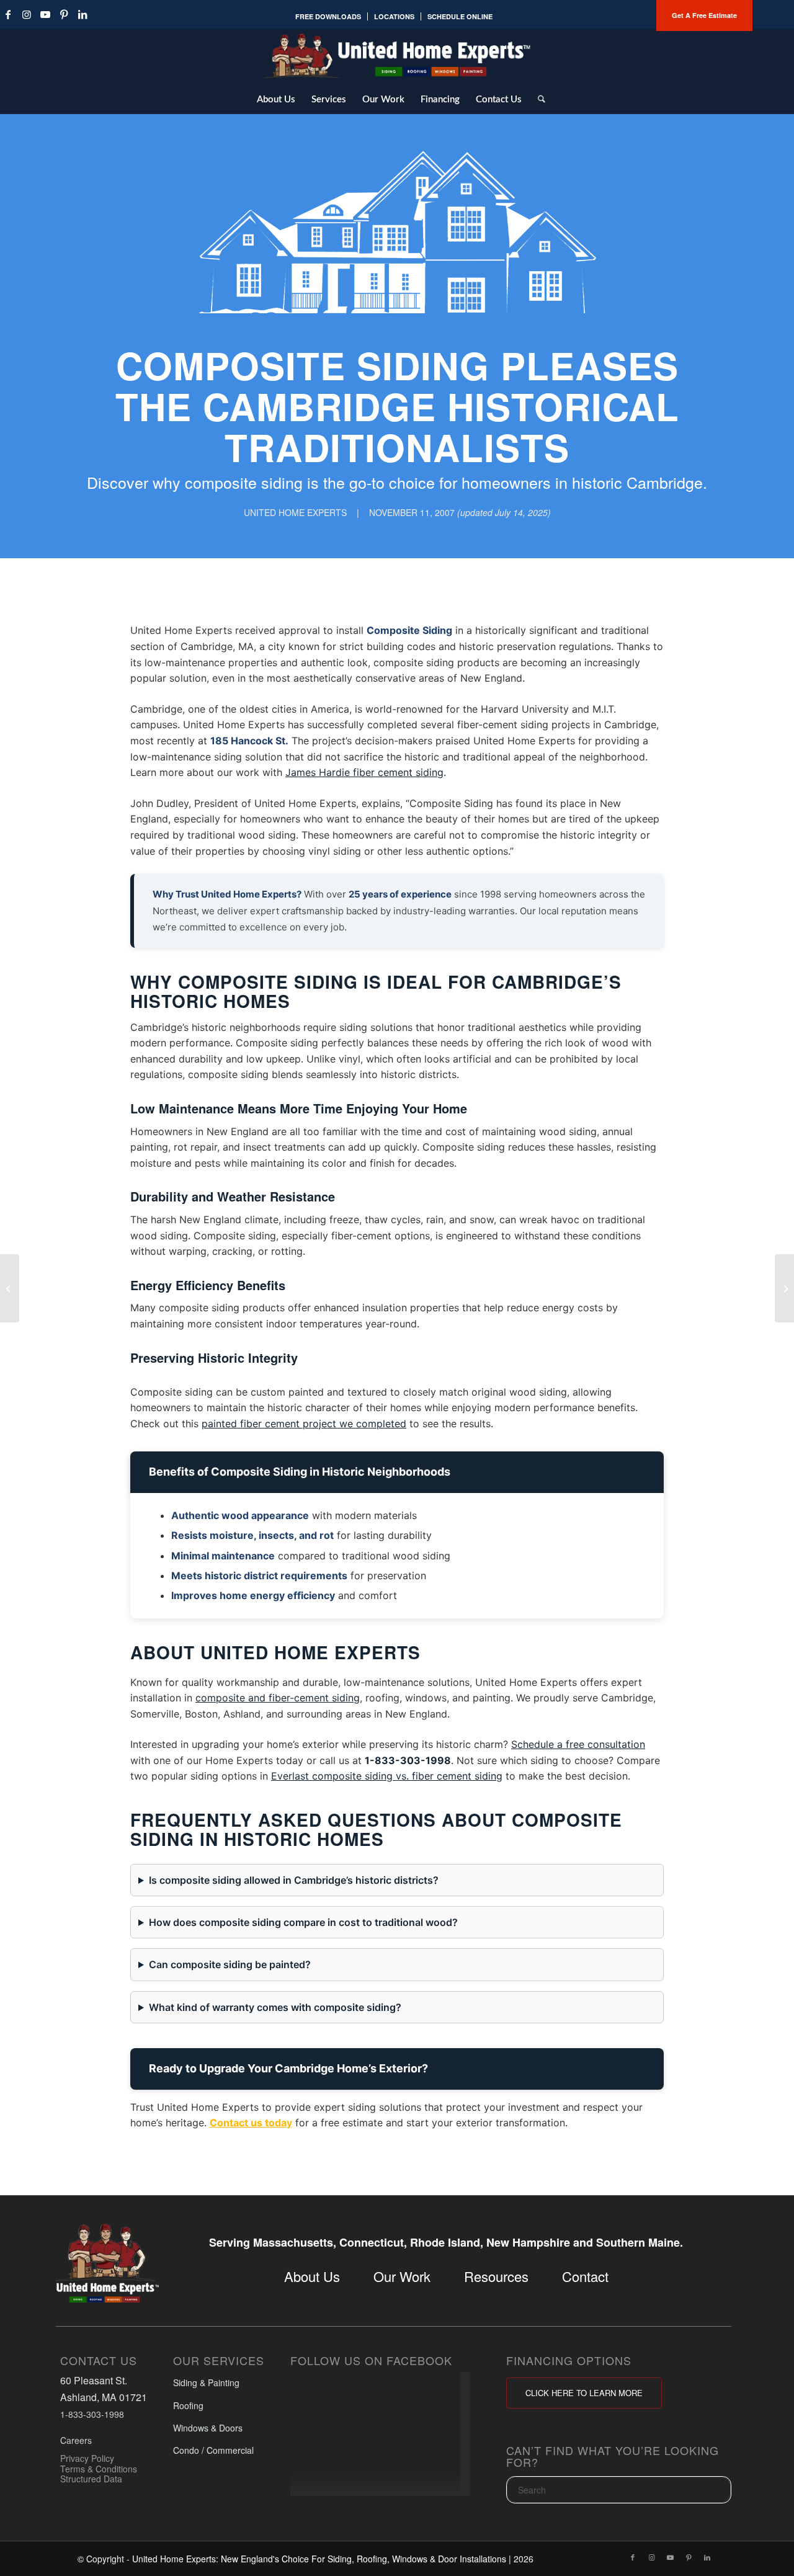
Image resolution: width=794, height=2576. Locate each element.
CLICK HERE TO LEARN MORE (584, 2393)
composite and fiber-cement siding (278, 1698)
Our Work (402, 2276)
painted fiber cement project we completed (304, 1424)
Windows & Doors (208, 2428)
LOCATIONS (394, 16)
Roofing (188, 2405)
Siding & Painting (206, 2383)
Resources (496, 2276)
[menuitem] (328, 16)
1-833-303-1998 (408, 1760)
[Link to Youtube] (45, 14)
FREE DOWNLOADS (328, 16)
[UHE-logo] (397, 56)
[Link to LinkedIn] (83, 14)
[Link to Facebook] (633, 2557)
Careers (76, 2441)
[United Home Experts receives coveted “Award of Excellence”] (784, 1288)
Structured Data (91, 2479)
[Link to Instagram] (27, 14)
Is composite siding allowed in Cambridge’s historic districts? (294, 1880)
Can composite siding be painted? (230, 1964)
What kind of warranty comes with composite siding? (275, 2007)
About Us (312, 2276)
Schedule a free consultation (578, 1744)
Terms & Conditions (99, 2469)
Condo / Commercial (213, 2451)
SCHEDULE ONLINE (460, 16)
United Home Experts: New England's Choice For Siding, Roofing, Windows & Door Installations (319, 2559)
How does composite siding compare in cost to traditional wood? (303, 1922)
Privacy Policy (87, 2458)
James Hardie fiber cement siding (364, 772)
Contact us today (251, 2123)
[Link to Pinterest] (64, 14)
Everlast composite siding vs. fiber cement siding (387, 1776)
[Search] (538, 99)
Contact (585, 2276)
